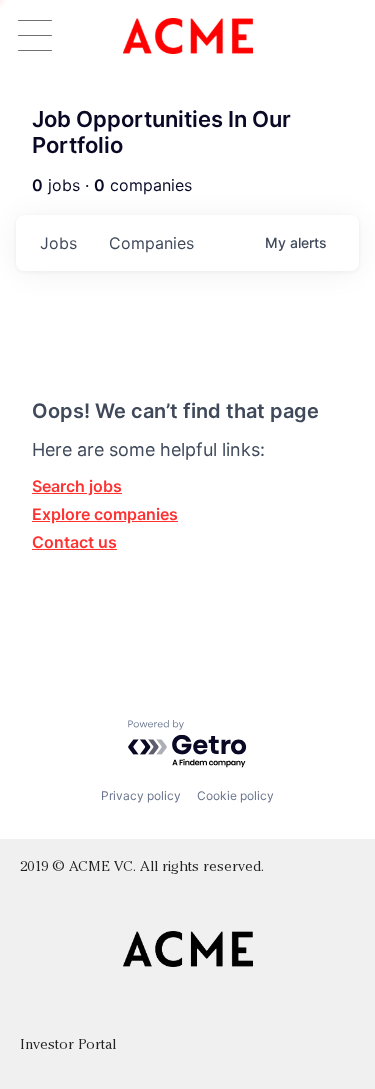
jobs (58, 243)
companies (151, 243)
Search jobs (77, 486)
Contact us (74, 542)
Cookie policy (235, 795)
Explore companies (105, 514)
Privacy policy (141, 795)
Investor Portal (68, 1045)
